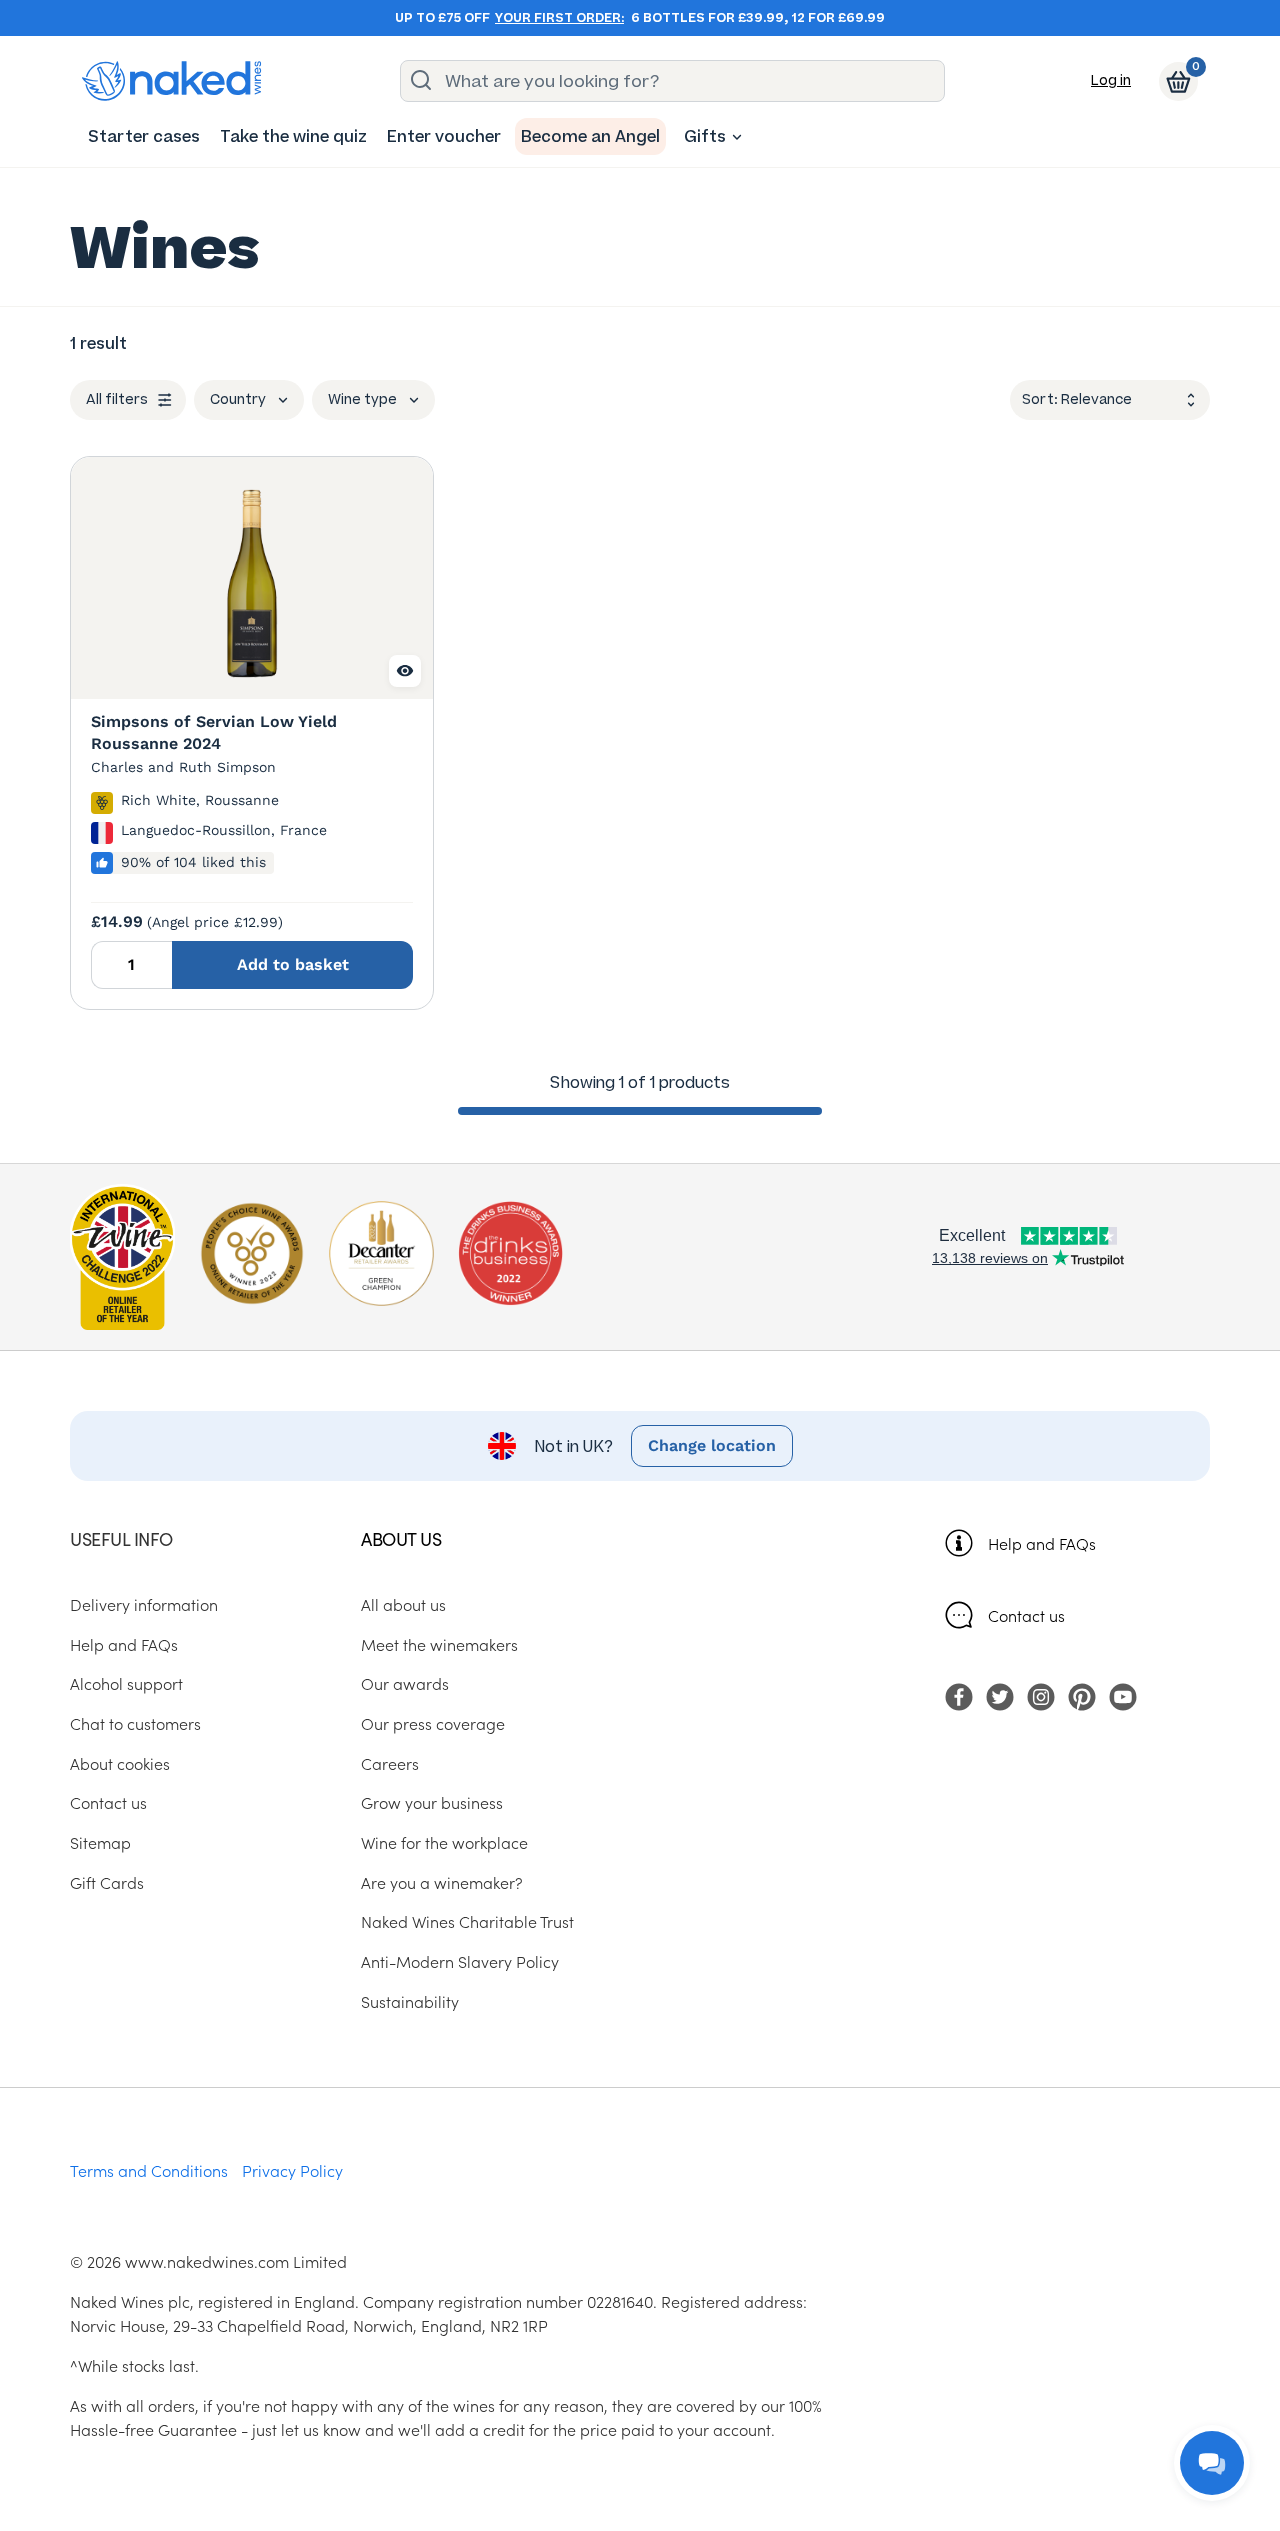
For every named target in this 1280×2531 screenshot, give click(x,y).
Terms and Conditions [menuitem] (149, 2170)
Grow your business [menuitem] (432, 1802)
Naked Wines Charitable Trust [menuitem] (467, 1921)
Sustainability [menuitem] (410, 2001)
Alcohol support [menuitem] (126, 1683)
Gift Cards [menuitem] (107, 1882)
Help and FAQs (1042, 1543)
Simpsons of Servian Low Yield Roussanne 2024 (214, 732)
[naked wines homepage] (172, 81)
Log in (1111, 80)
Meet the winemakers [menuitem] (439, 1644)
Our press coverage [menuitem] (433, 1723)
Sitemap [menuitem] (100, 1842)
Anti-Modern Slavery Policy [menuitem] (460, 1961)
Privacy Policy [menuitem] (292, 2170)
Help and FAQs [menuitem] (124, 1644)
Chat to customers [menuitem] (135, 1723)
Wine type (362, 399)
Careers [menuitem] (390, 1763)
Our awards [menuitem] (405, 1683)
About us (401, 1538)
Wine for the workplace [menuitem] (444, 1842)
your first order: (559, 18)
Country (238, 399)
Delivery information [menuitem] (144, 1604)
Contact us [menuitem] (108, 1802)
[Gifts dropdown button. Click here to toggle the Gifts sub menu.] (737, 137)
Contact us (1026, 1615)
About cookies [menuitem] (120, 1763)
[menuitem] (144, 136)
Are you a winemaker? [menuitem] (442, 1882)
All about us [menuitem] (403, 1604)
